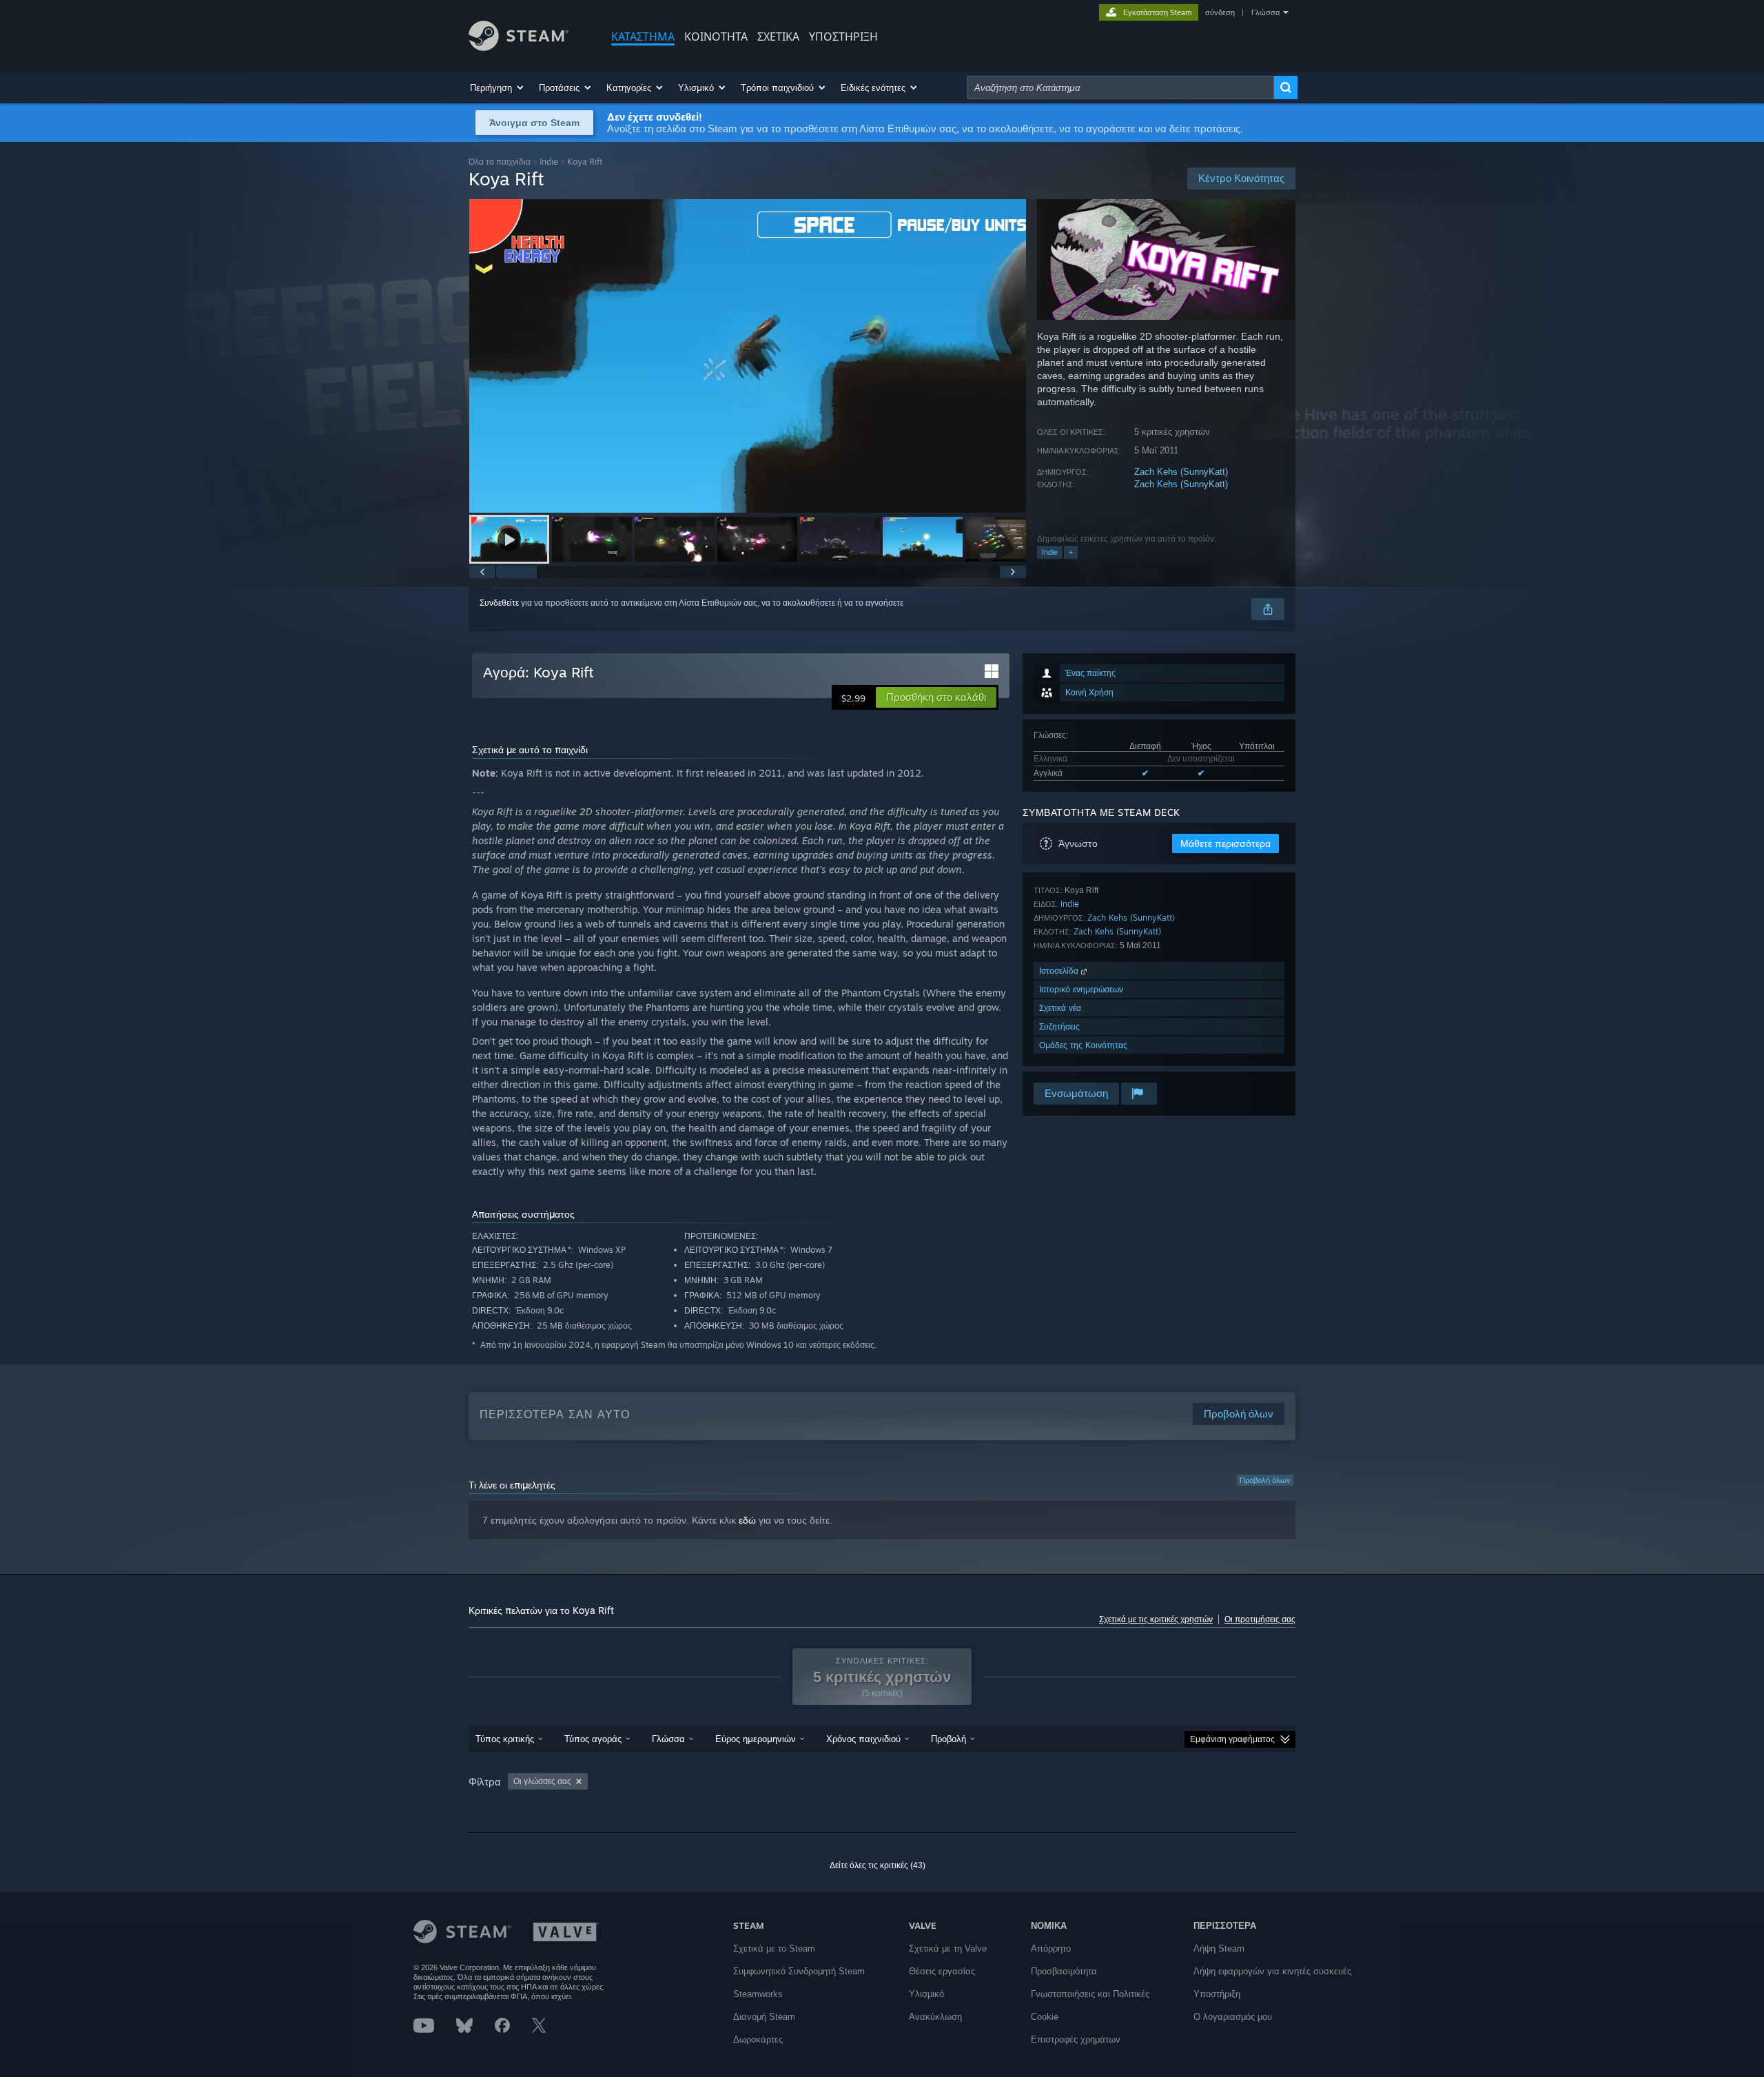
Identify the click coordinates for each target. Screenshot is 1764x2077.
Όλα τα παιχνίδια (500, 162)
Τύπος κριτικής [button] (505, 1739)
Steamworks (758, 1994)
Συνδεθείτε (499, 603)
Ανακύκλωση (935, 2017)
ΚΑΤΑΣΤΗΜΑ (643, 37)
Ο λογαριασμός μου (1233, 2017)
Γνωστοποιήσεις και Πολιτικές (1090, 1994)
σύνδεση (1220, 12)
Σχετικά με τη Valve (948, 1948)
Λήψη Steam (1219, 1948)
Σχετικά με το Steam (774, 1948)
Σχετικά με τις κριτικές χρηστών (1156, 1619)
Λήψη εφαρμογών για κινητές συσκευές (1272, 1971)
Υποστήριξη (1217, 1994)
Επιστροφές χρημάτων (1076, 2039)
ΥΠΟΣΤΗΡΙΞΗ (843, 37)
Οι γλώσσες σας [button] (542, 1781)
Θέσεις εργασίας (942, 1971)
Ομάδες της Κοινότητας (1083, 1045)
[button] (498, 88)
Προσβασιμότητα (1064, 1971)
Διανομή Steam (764, 2017)
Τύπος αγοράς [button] (593, 1739)
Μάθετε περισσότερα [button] (1225, 843)
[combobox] (1120, 88)
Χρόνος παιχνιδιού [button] (863, 1739)
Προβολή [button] (948, 1739)
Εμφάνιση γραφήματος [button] (1232, 1739)
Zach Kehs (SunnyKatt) (1181, 472)
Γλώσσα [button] (668, 1739)
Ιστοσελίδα (1060, 971)
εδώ (747, 1520)
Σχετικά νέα (1060, 1008)
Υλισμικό (926, 1994)
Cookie (1045, 2017)
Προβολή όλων (1265, 1480)
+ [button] (1071, 552)
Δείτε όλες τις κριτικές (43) (878, 1865)
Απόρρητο (1051, 1948)
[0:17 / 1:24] (748, 356)
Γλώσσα (1265, 12)
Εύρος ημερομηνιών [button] (756, 1739)
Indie (549, 162)
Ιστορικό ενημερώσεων (1081, 989)
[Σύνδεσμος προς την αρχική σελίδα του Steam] (519, 47)
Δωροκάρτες (758, 2039)
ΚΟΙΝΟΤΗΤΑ (716, 37)
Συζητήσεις (1059, 1026)
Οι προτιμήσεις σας (1260, 1619)
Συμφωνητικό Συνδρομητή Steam (799, 1971)
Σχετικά (778, 37)
